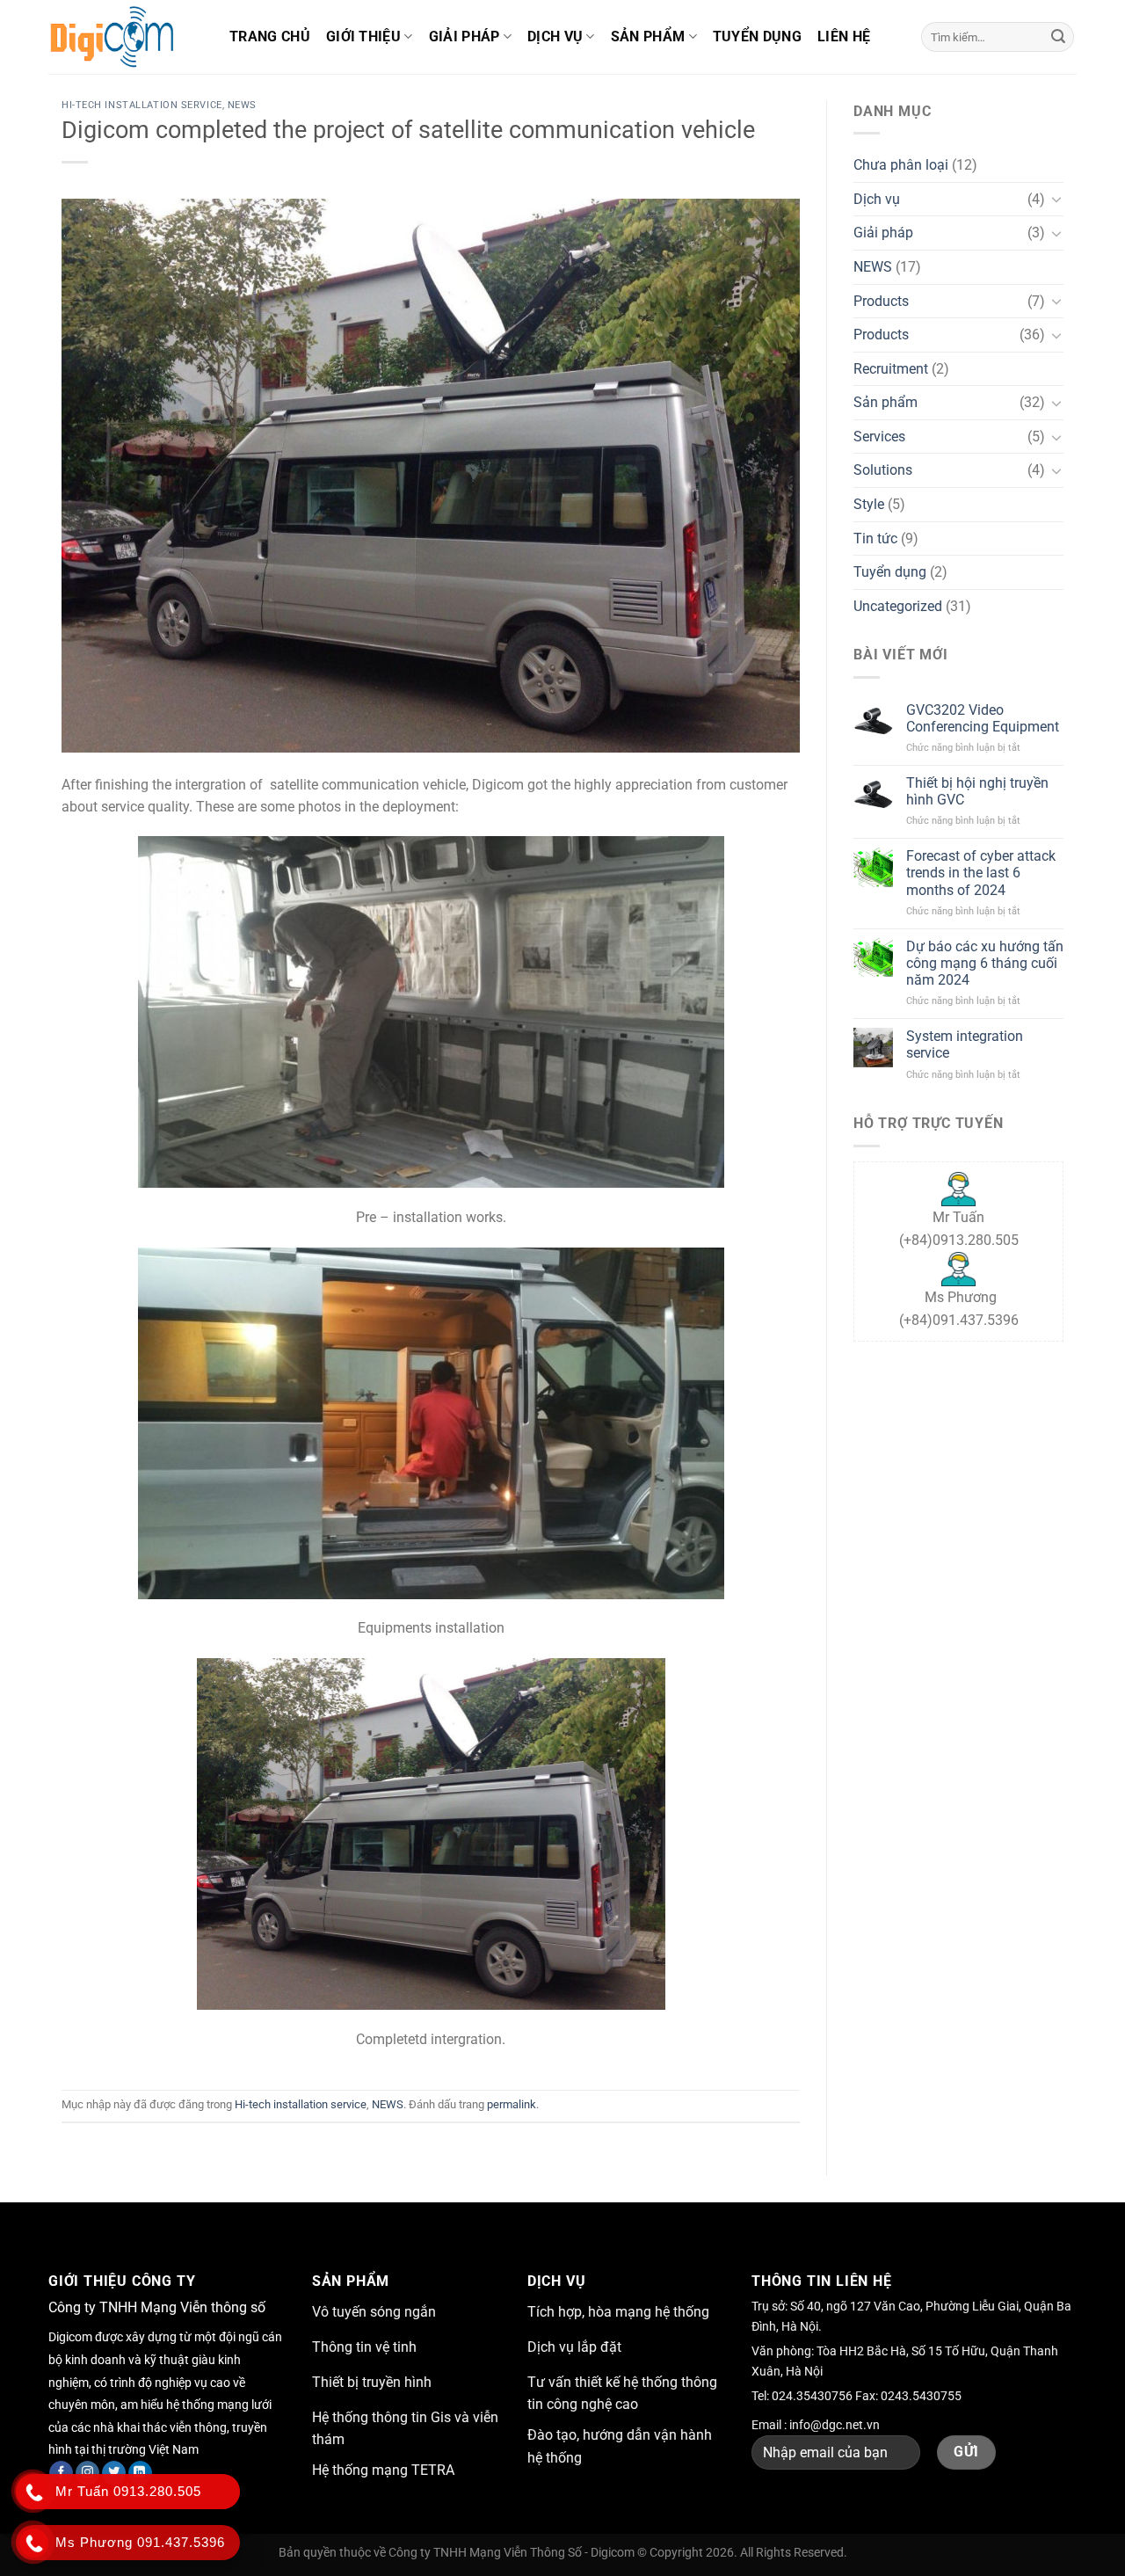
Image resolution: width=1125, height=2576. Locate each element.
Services (879, 437)
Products (881, 301)
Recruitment (891, 369)
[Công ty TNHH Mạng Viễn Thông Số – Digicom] (126, 37)
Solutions (883, 470)
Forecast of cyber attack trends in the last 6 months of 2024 (981, 873)
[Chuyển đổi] (1056, 199)
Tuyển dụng (757, 36)
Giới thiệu (363, 36)
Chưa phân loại (901, 165)
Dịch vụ (555, 36)
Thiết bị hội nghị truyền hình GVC (977, 791)
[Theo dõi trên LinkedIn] (140, 2473)
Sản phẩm (648, 36)
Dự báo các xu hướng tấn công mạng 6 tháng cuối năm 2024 (985, 963)
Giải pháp (465, 36)
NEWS (242, 105)
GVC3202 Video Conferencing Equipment (983, 718)
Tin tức (875, 538)
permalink (512, 2104)
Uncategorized (898, 606)
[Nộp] (1058, 37)
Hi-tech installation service (142, 105)
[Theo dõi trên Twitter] (114, 2473)
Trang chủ (270, 36)
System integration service (965, 1044)
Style (869, 504)
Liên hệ (844, 36)
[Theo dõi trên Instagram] (87, 2473)
